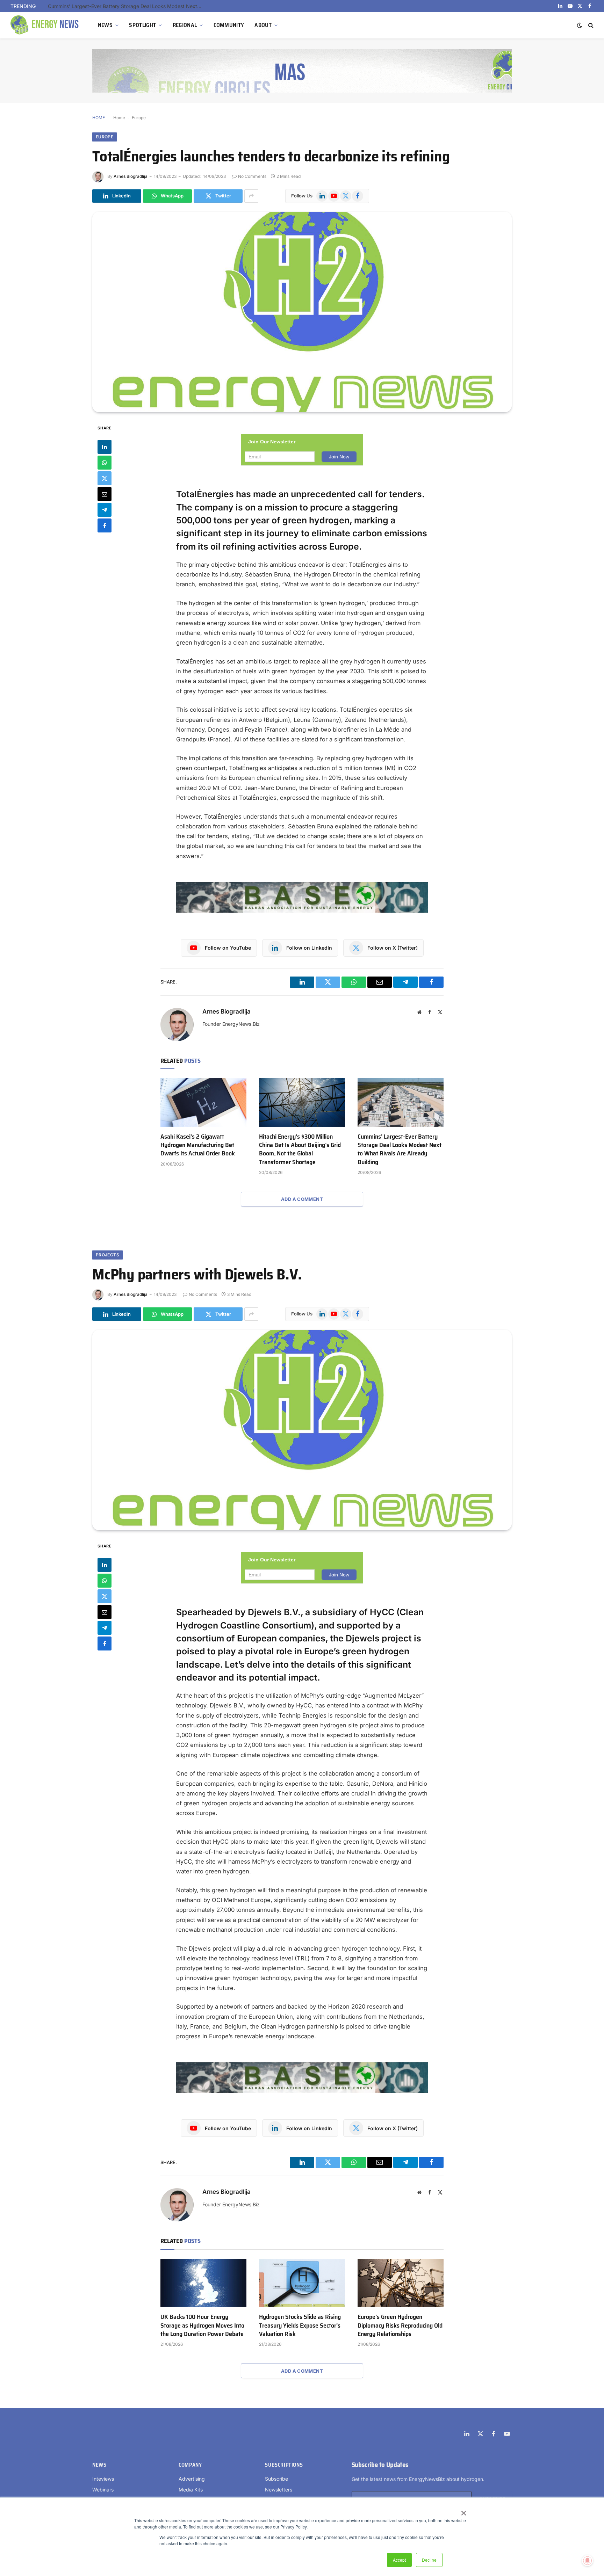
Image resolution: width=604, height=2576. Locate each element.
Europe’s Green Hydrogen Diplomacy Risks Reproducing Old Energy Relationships (400, 2325)
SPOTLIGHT (142, 25)
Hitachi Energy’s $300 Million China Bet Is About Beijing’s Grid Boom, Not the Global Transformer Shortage (300, 1149)
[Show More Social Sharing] (251, 196)
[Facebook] (105, 525)
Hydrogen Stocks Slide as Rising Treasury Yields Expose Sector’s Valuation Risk (300, 2325)
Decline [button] (429, 2560)
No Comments (252, 176)
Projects (107, 1255)
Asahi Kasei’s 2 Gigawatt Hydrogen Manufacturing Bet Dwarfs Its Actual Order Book (198, 1145)
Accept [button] (399, 2560)
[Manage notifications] (588, 2561)
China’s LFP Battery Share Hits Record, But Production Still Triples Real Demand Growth (127, 6)
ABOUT (263, 25)
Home (119, 118)
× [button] (463, 2511)
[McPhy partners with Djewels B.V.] (302, 1430)
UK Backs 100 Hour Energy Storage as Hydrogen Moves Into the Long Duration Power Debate (202, 2325)
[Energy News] (45, 25)
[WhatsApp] (105, 462)
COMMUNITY (229, 25)
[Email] (105, 494)
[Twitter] (105, 478)
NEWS (105, 25)
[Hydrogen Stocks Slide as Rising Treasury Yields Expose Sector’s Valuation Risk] (302, 2283)
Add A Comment (302, 1199)
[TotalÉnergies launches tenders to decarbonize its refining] (302, 312)
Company (190, 2465)
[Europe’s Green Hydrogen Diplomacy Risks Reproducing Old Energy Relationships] (401, 2283)
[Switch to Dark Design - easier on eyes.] (580, 25)
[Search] (590, 25)
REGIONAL (185, 25)
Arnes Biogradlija (131, 176)
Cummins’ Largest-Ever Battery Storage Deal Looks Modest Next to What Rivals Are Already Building (400, 1149)
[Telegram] (105, 509)
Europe (139, 118)
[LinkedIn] (105, 447)
